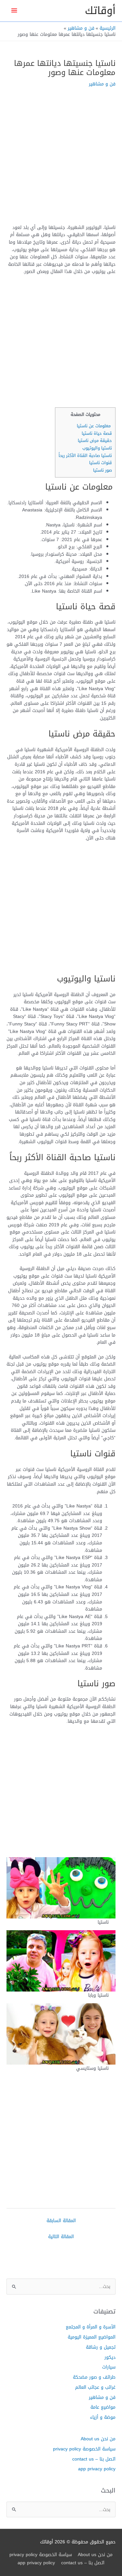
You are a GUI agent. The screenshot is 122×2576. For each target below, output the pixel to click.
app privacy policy (97, 2469)
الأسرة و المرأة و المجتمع (91, 2327)
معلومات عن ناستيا (94, 426)
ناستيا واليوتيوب (97, 448)
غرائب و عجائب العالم (95, 2387)
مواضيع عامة (103, 2407)
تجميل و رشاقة (101, 2347)
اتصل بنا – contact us (94, 2459)
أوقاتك (100, 11)
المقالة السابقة (61, 2220)
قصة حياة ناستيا (97, 433)
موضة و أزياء (103, 2417)
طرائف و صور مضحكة (94, 2377)
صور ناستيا (102, 470)
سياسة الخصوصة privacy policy (84, 2449)
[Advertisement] (61, 160)
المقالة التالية (61, 2236)
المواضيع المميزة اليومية (92, 2337)
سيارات (109, 2367)
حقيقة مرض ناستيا (95, 440)
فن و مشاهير (102, 84)
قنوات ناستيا (101, 463)
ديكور (110, 2357)
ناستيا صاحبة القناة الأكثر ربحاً (85, 455)
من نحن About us (98, 2439)
